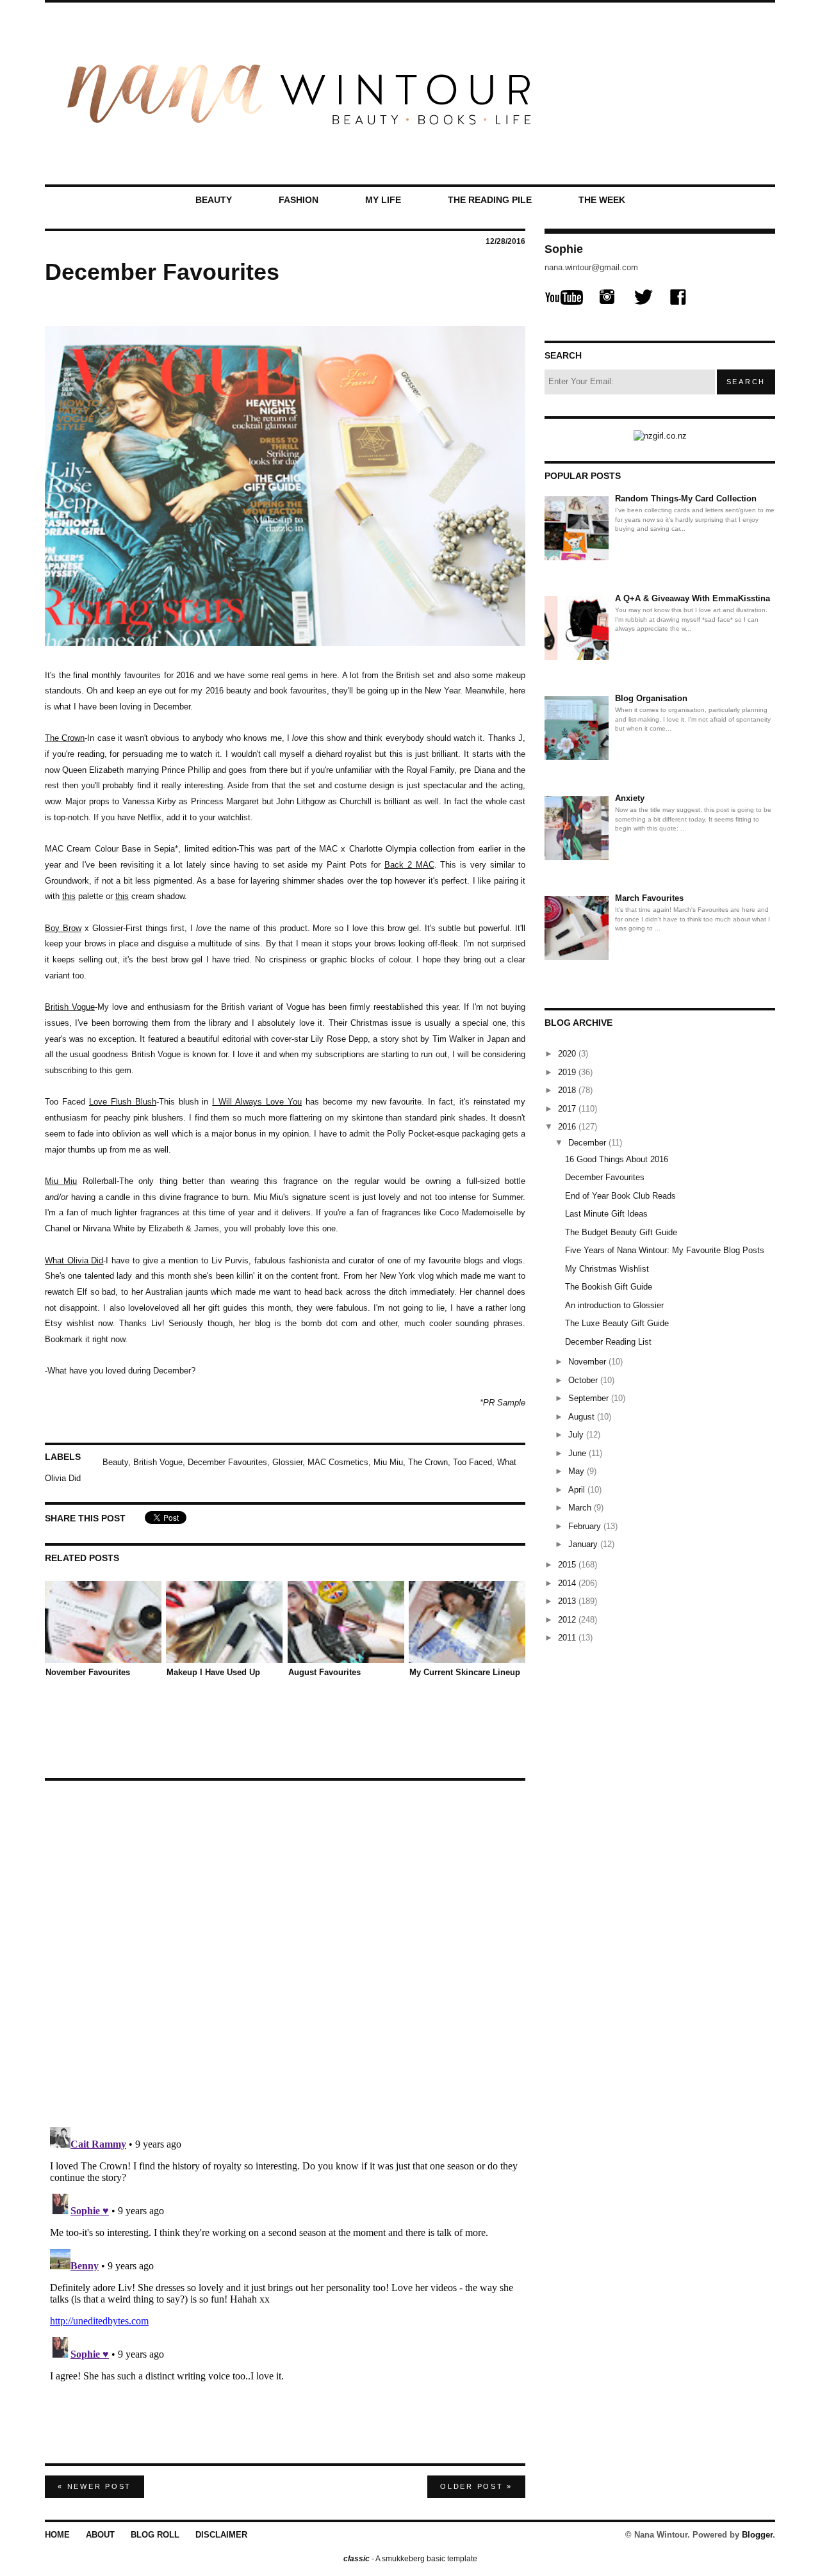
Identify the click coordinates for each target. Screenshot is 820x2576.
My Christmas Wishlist (607, 1269)
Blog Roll (155, 2535)
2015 (568, 1565)
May (578, 1471)
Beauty (214, 200)
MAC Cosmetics (338, 1462)
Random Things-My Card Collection (686, 498)
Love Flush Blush (123, 1102)
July (577, 1435)
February (586, 1526)
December (588, 1143)
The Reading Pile (490, 200)
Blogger (757, 2535)
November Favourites (88, 1672)
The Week (602, 200)
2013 (568, 1601)
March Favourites (649, 898)
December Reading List (608, 1342)
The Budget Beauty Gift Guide (621, 1232)
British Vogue (70, 1007)
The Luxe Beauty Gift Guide (617, 1323)
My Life (383, 200)
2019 (568, 1072)
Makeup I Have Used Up (213, 1672)
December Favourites (227, 1462)
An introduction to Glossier (614, 1305)
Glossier (287, 1462)
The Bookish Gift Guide (609, 1287)
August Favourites (324, 1672)
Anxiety (630, 798)
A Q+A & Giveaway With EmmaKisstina (693, 598)
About (100, 2535)
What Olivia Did (74, 1260)
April (578, 1490)
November (588, 1362)
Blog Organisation (651, 698)
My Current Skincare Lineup (465, 1672)
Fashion (299, 200)
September (590, 1398)
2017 (568, 1109)
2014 (568, 1583)
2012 (568, 1620)
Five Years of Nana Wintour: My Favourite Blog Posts (665, 1250)
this (69, 896)
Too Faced (472, 1462)
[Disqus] (285, 1948)
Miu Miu (61, 1181)
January (584, 1544)
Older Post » (476, 2486)
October (584, 1380)
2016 (568, 1127)
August (583, 1417)
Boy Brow (63, 928)
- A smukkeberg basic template (410, 2559)
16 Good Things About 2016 (617, 1159)
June (578, 1453)
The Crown (65, 738)
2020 (568, 1054)
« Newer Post (94, 2486)
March (581, 1508)
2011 (568, 1638)
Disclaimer (221, 2535)
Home (57, 2535)
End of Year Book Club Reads (620, 1196)
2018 (568, 1090)
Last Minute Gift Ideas (606, 1214)
